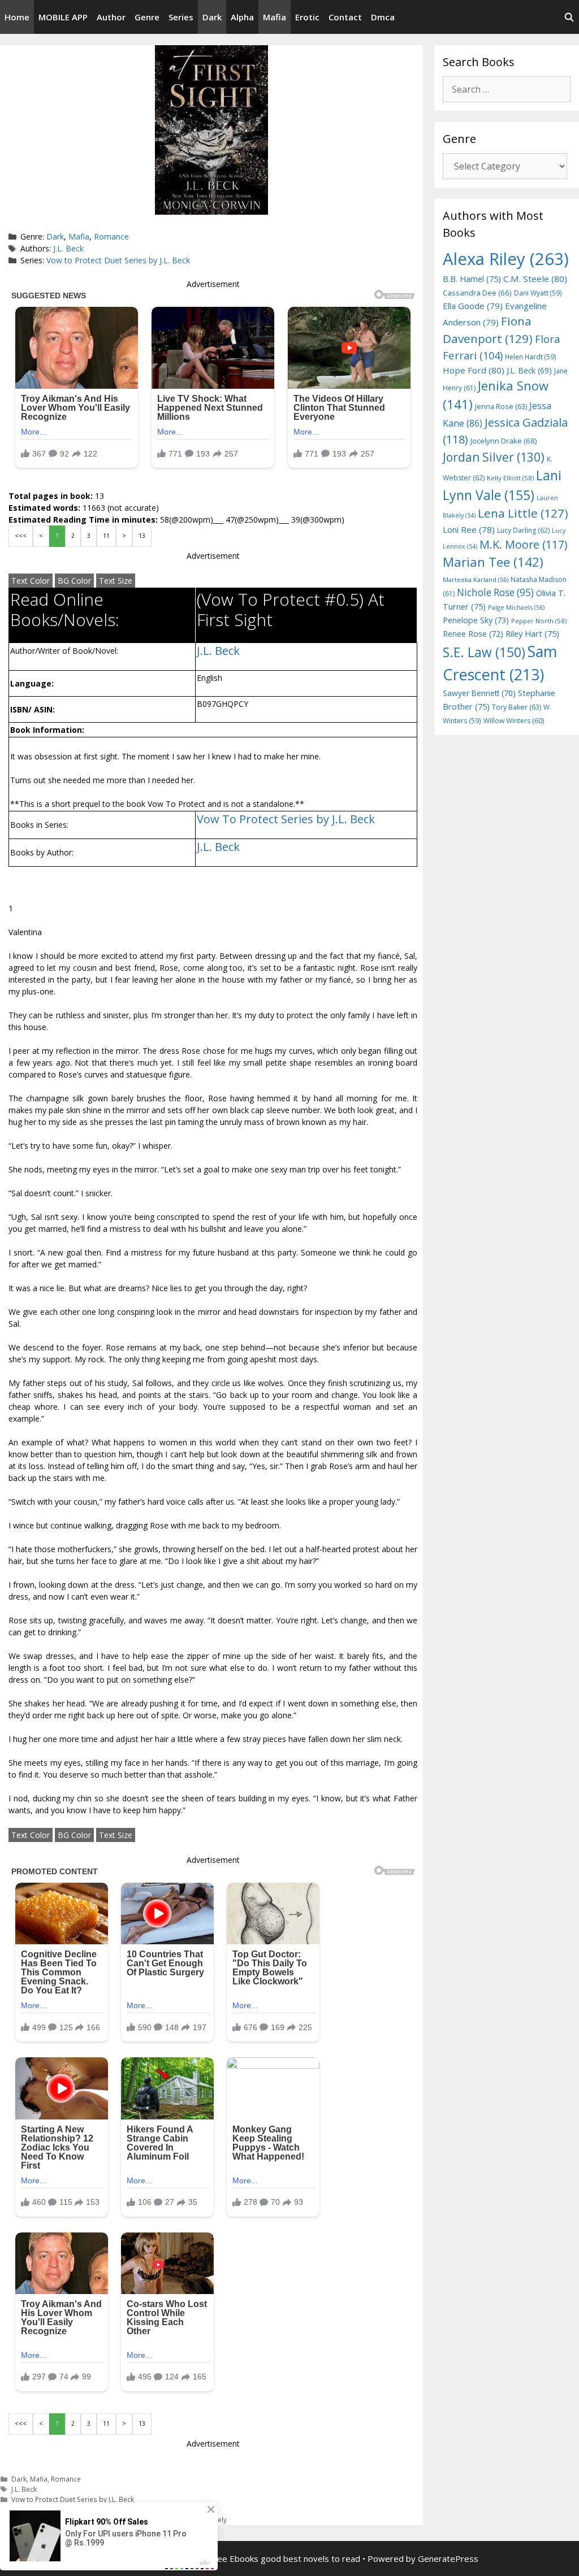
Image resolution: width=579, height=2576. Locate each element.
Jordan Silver (494, 457)
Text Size (116, 581)
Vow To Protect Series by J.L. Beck (286, 819)
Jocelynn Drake (504, 441)
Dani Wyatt (538, 293)
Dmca (383, 17)
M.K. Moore (523, 544)
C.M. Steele (535, 279)
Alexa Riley (506, 259)
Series (181, 17)
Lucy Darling (523, 530)
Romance (111, 236)
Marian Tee (493, 562)
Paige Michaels (516, 607)
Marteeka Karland (476, 579)
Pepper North (539, 621)
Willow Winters (514, 721)
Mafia (275, 17)
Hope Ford (474, 370)
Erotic (307, 17)
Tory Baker (517, 707)
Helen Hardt (531, 357)
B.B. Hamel (472, 279)
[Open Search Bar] (569, 17)
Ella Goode (473, 306)
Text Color (31, 581)
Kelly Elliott (510, 478)
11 (106, 536)
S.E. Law (484, 652)
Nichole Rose (495, 592)
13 (142, 536)
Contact (345, 17)
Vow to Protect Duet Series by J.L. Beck (118, 260)
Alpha (242, 17)
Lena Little (523, 513)
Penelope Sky (476, 620)
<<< (21, 536)
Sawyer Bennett (479, 693)
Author (111, 17)
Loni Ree (469, 529)
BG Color (74, 581)
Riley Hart (532, 634)
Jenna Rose (501, 407)
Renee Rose (473, 634)
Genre (147, 17)
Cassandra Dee (477, 293)
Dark (212, 17)
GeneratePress (448, 2558)
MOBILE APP (63, 17)
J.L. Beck (68, 248)
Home (17, 17)
